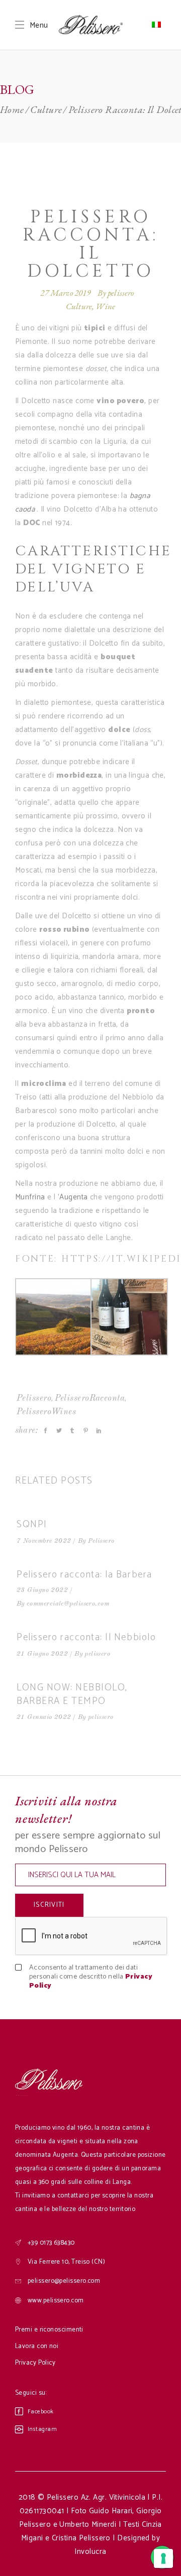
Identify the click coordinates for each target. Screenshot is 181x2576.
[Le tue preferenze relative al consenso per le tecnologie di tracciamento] (163, 2558)
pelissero (121, 293)
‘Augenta (73, 1197)
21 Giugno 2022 (42, 1654)
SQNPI (32, 1524)
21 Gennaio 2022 (44, 1717)
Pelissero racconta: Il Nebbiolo (86, 1637)
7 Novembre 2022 (44, 1541)
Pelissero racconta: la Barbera (84, 1575)
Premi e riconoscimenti (49, 2330)
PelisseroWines (46, 1412)
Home (12, 109)
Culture (46, 109)
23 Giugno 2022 (42, 1590)
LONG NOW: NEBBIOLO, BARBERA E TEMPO (72, 1694)
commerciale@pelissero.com (68, 1604)
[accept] (26, 1968)
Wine (105, 306)
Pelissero (34, 1398)
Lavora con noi (37, 2346)
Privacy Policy (35, 2363)
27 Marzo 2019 (65, 293)
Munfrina (30, 1197)
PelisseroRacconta (90, 1398)
